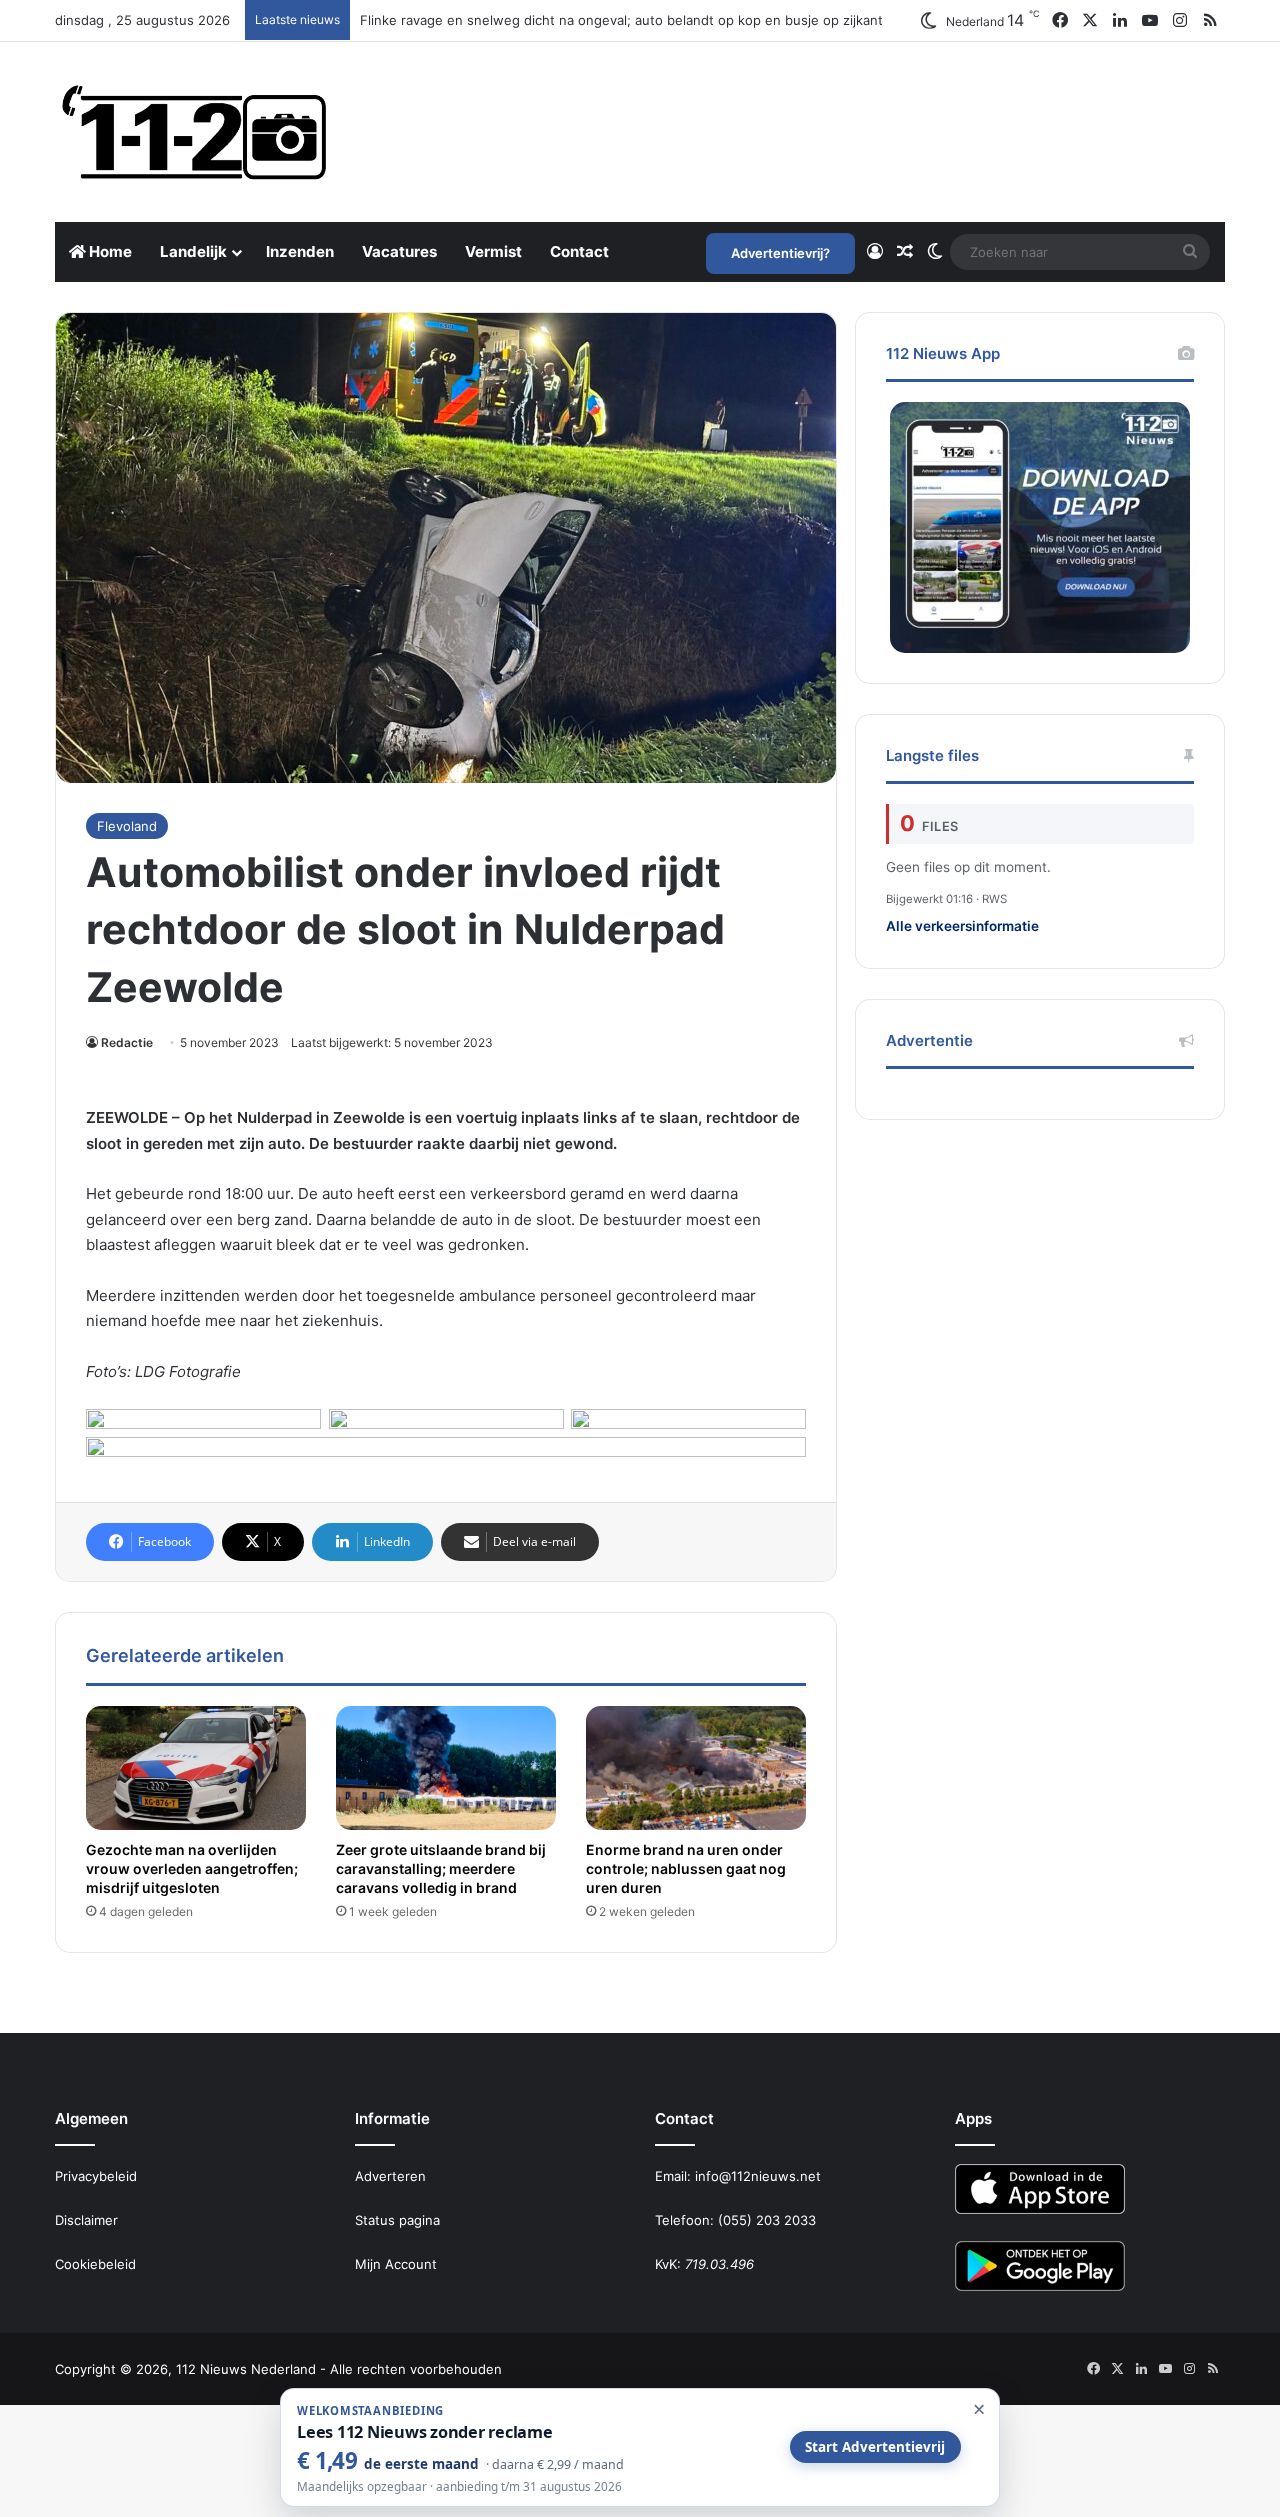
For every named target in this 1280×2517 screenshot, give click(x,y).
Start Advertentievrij (875, 2447)
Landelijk (193, 251)
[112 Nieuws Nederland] (195, 132)
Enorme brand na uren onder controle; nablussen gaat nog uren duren (686, 1868)
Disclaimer (86, 2220)
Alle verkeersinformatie (962, 926)
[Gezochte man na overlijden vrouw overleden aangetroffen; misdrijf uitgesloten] (196, 1768)
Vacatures (399, 251)
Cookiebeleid (95, 2264)
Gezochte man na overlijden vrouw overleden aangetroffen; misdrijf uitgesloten (192, 1868)
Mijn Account (396, 2264)
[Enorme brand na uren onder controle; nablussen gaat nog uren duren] (696, 1768)
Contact (579, 251)
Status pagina (397, 2220)
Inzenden (300, 251)
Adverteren (390, 2176)
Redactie (127, 1042)
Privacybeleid (96, 2176)
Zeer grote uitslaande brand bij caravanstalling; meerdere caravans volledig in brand (441, 1868)
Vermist (493, 251)
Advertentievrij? (780, 253)
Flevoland (127, 826)
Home (109, 251)
